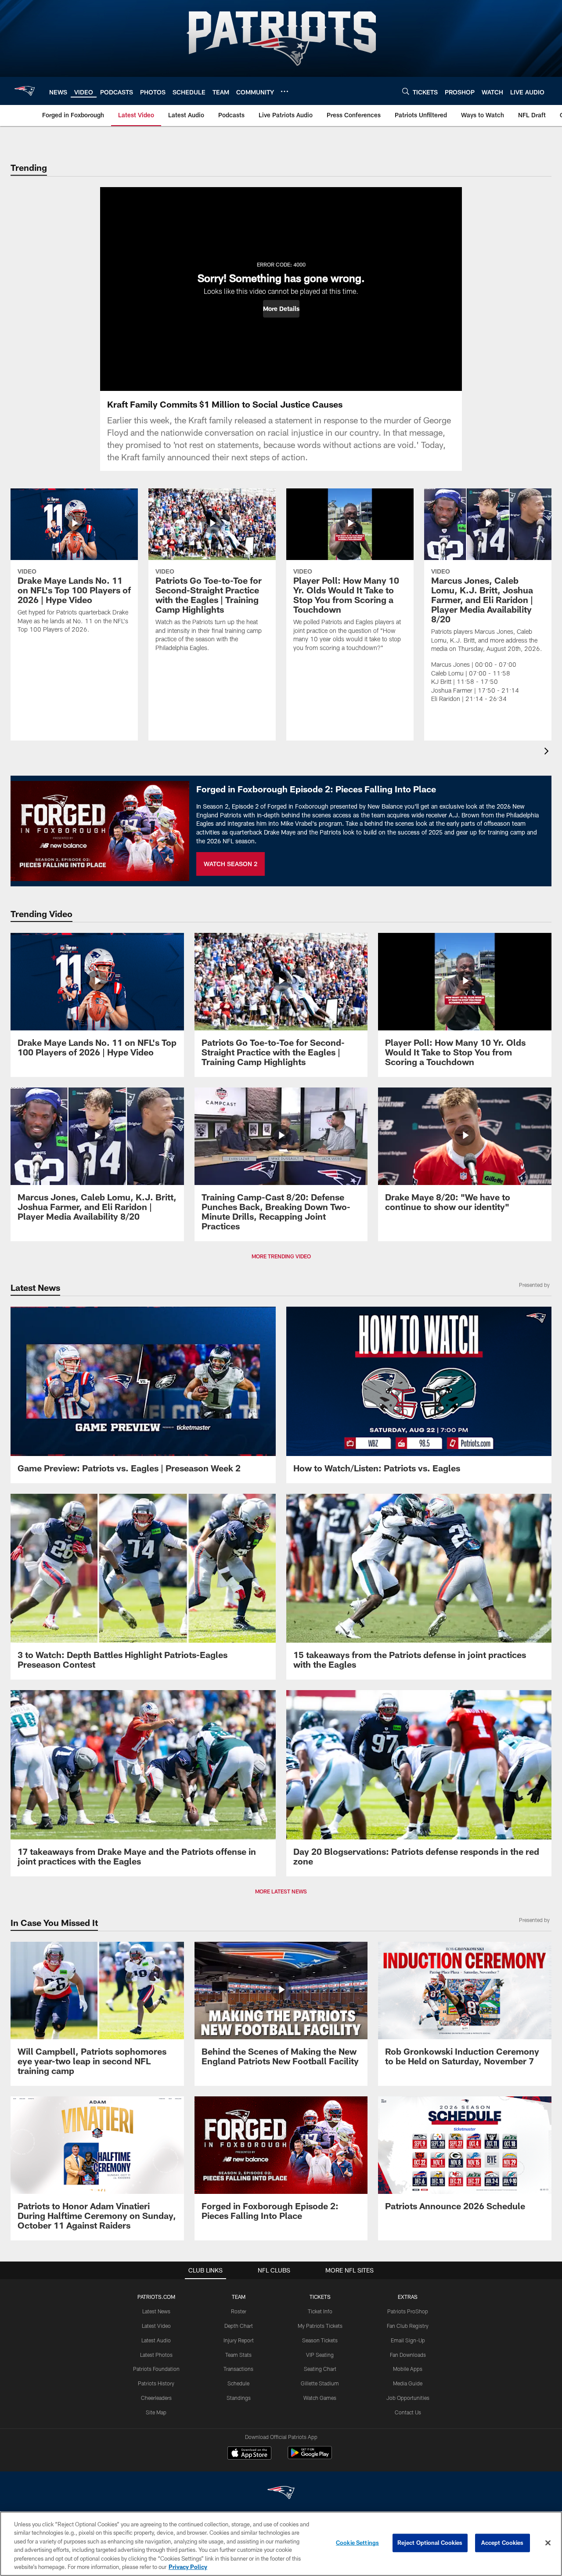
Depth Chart (239, 2326)
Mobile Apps (408, 2369)
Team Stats (238, 2355)
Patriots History (156, 2383)
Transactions (238, 2369)
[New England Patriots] (281, 2494)
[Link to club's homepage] (25, 91)
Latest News (156, 2311)
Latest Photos (156, 2355)
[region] (281, 2544)
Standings (239, 2398)
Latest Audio (156, 2340)
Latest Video (156, 2326)
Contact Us (408, 2412)
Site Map (156, 2412)
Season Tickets (320, 2340)
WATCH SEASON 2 (231, 864)
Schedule (238, 2383)
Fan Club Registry (408, 2326)
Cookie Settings (357, 2543)
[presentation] (548, 752)
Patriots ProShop (408, 2311)
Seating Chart (320, 2369)
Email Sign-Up (408, 2340)
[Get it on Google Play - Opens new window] (310, 2457)
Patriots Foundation (156, 2369)
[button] (281, 309)
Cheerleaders (156, 2398)
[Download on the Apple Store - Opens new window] (249, 2454)
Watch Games (320, 2398)
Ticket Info (320, 2311)
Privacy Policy (188, 2567)
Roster (239, 2311)
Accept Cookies (503, 2543)
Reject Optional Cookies (430, 2543)
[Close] (548, 2543)
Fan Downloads (408, 2355)
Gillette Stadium (320, 2383)
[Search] (406, 91)
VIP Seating (320, 2355)
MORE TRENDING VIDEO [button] (281, 1256)
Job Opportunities (408, 2398)
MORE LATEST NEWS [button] (281, 1891)
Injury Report (239, 2340)
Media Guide (408, 2383)
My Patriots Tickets (320, 2326)
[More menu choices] (285, 91)
